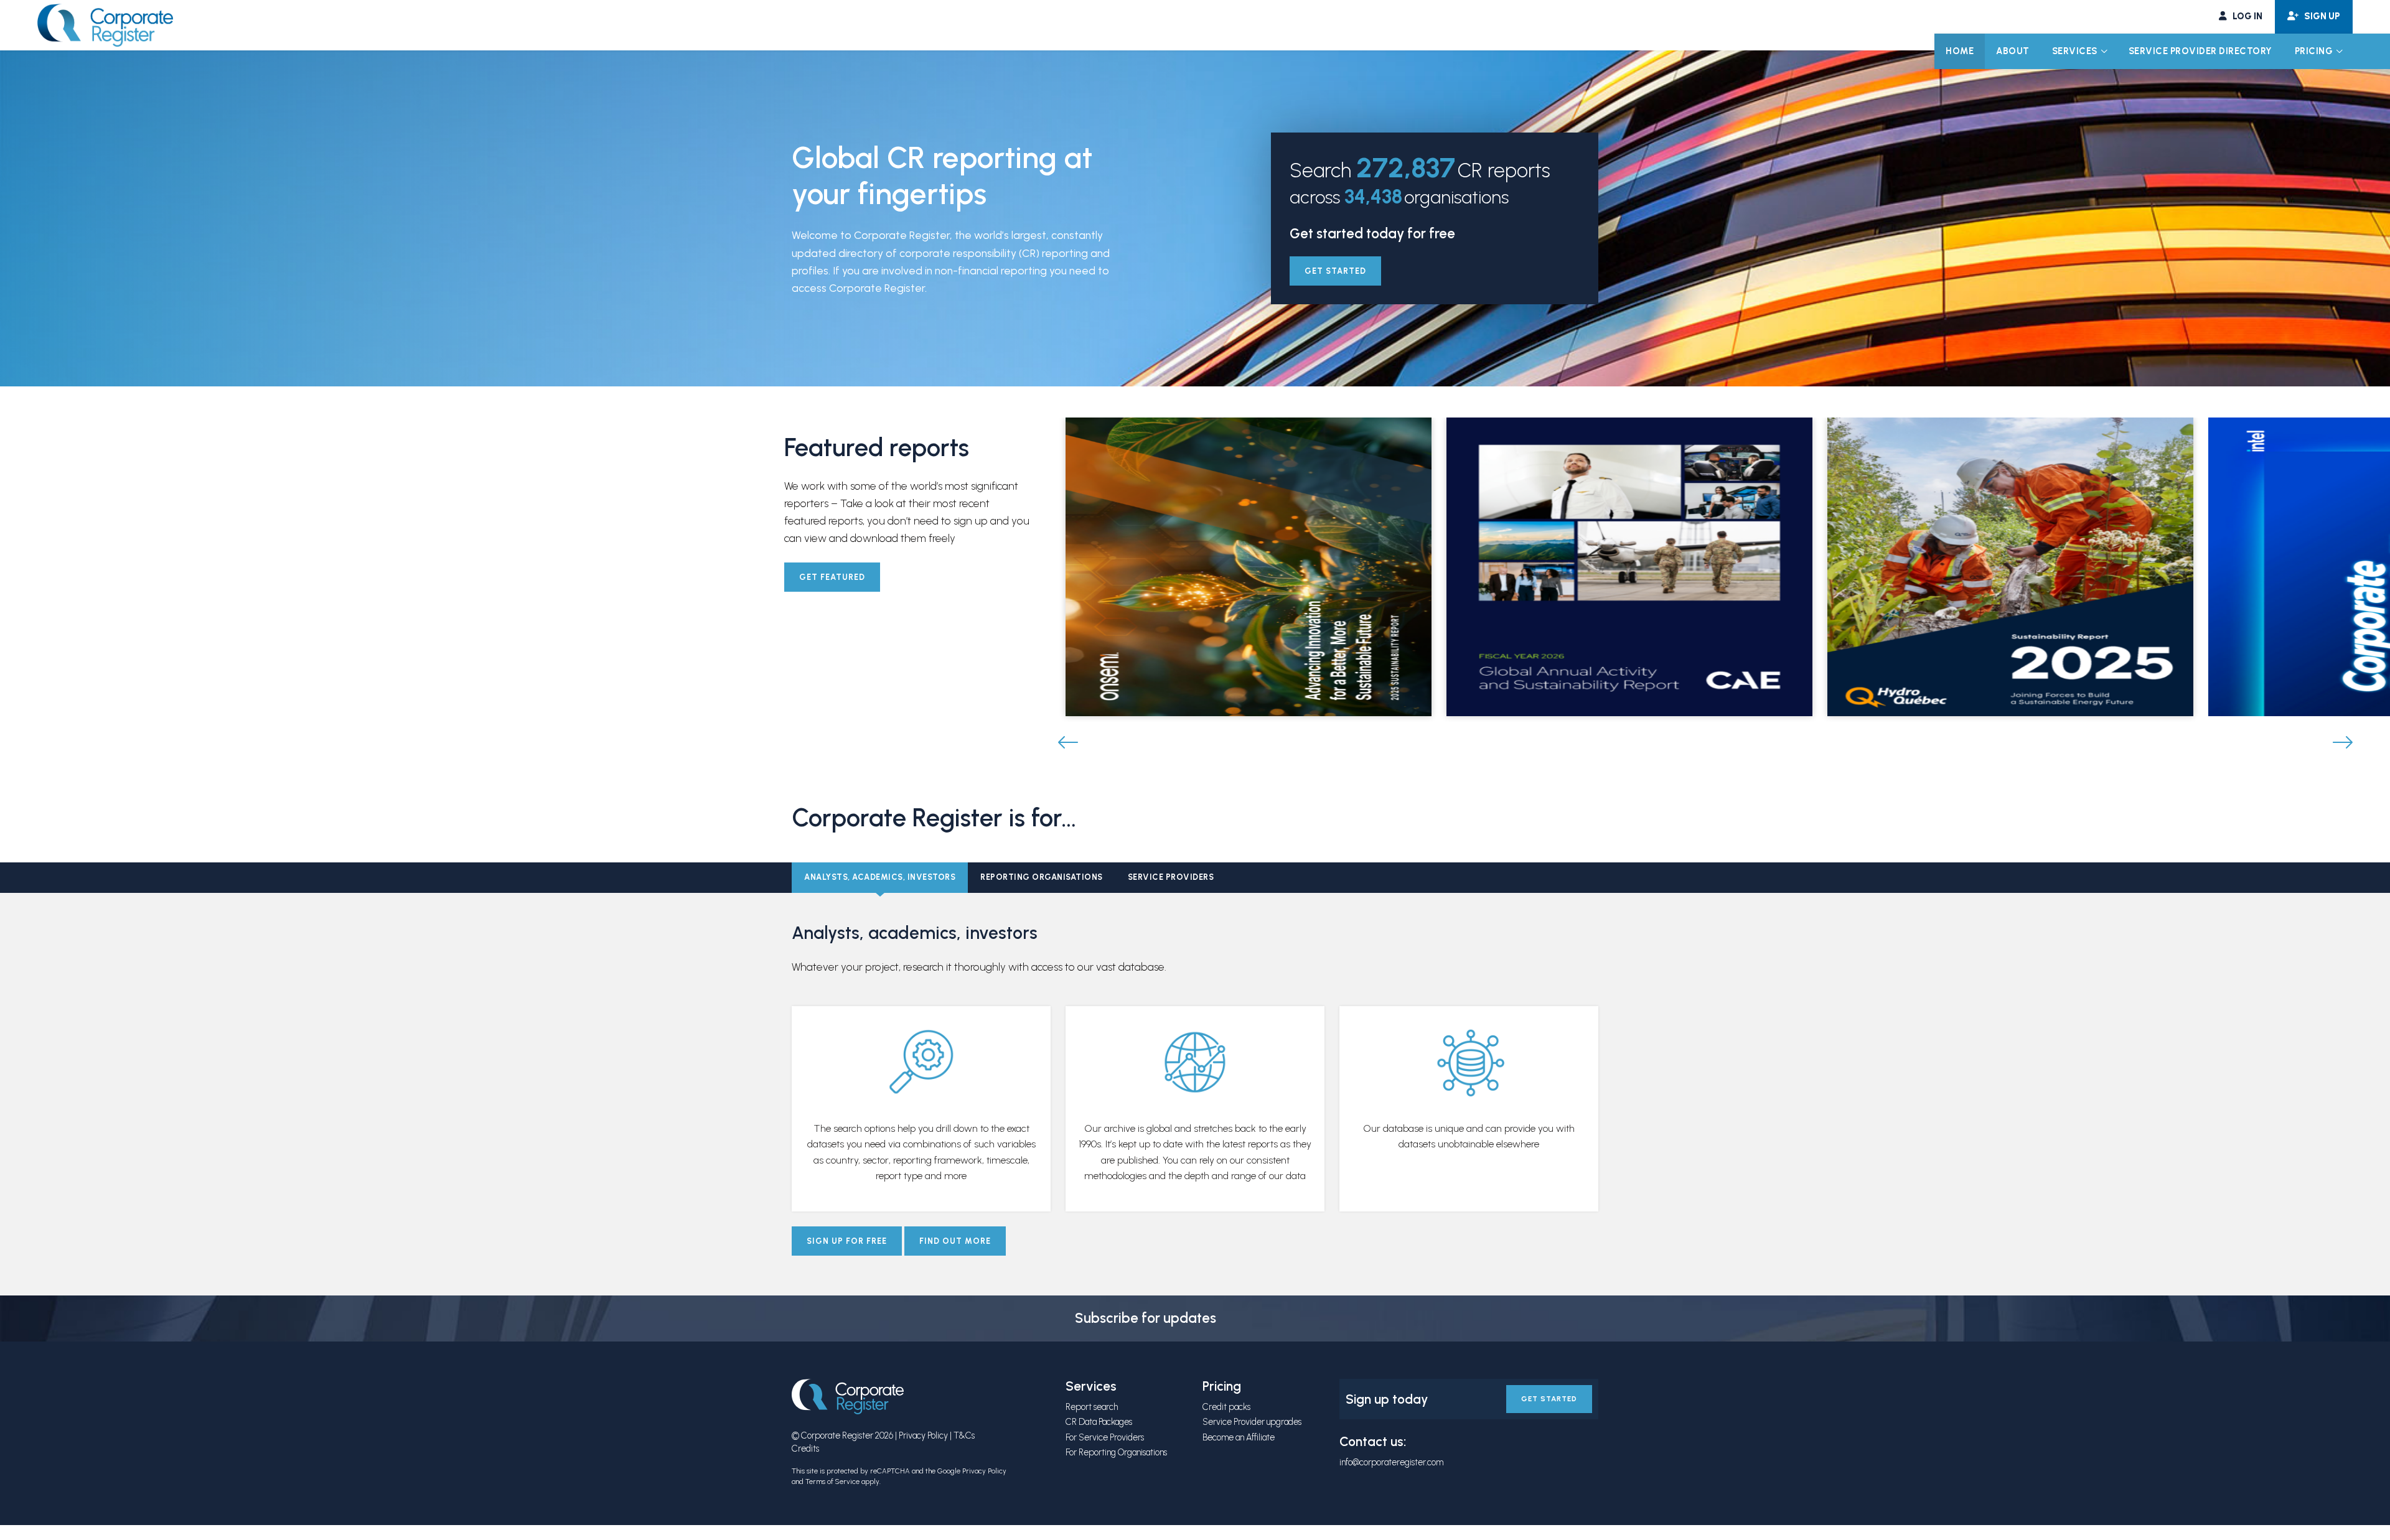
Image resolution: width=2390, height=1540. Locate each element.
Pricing (2314, 51)
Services (2075, 51)
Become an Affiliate (1239, 1437)
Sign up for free (847, 1241)
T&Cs (964, 1435)
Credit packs (1226, 1407)
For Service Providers (1105, 1437)
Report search (1092, 1407)
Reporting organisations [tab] (1042, 877)
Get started (1335, 271)
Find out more (955, 1241)
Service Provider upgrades (1252, 1422)
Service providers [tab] (1171, 877)
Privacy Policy (923, 1435)
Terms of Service (832, 1482)
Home (1960, 51)
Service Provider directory (2200, 51)
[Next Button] (2343, 743)
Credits (805, 1449)
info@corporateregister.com (1391, 1462)
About (2013, 51)
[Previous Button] (1068, 743)
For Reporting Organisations (1116, 1452)
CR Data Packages (1099, 1422)
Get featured (832, 577)
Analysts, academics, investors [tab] (880, 877)
